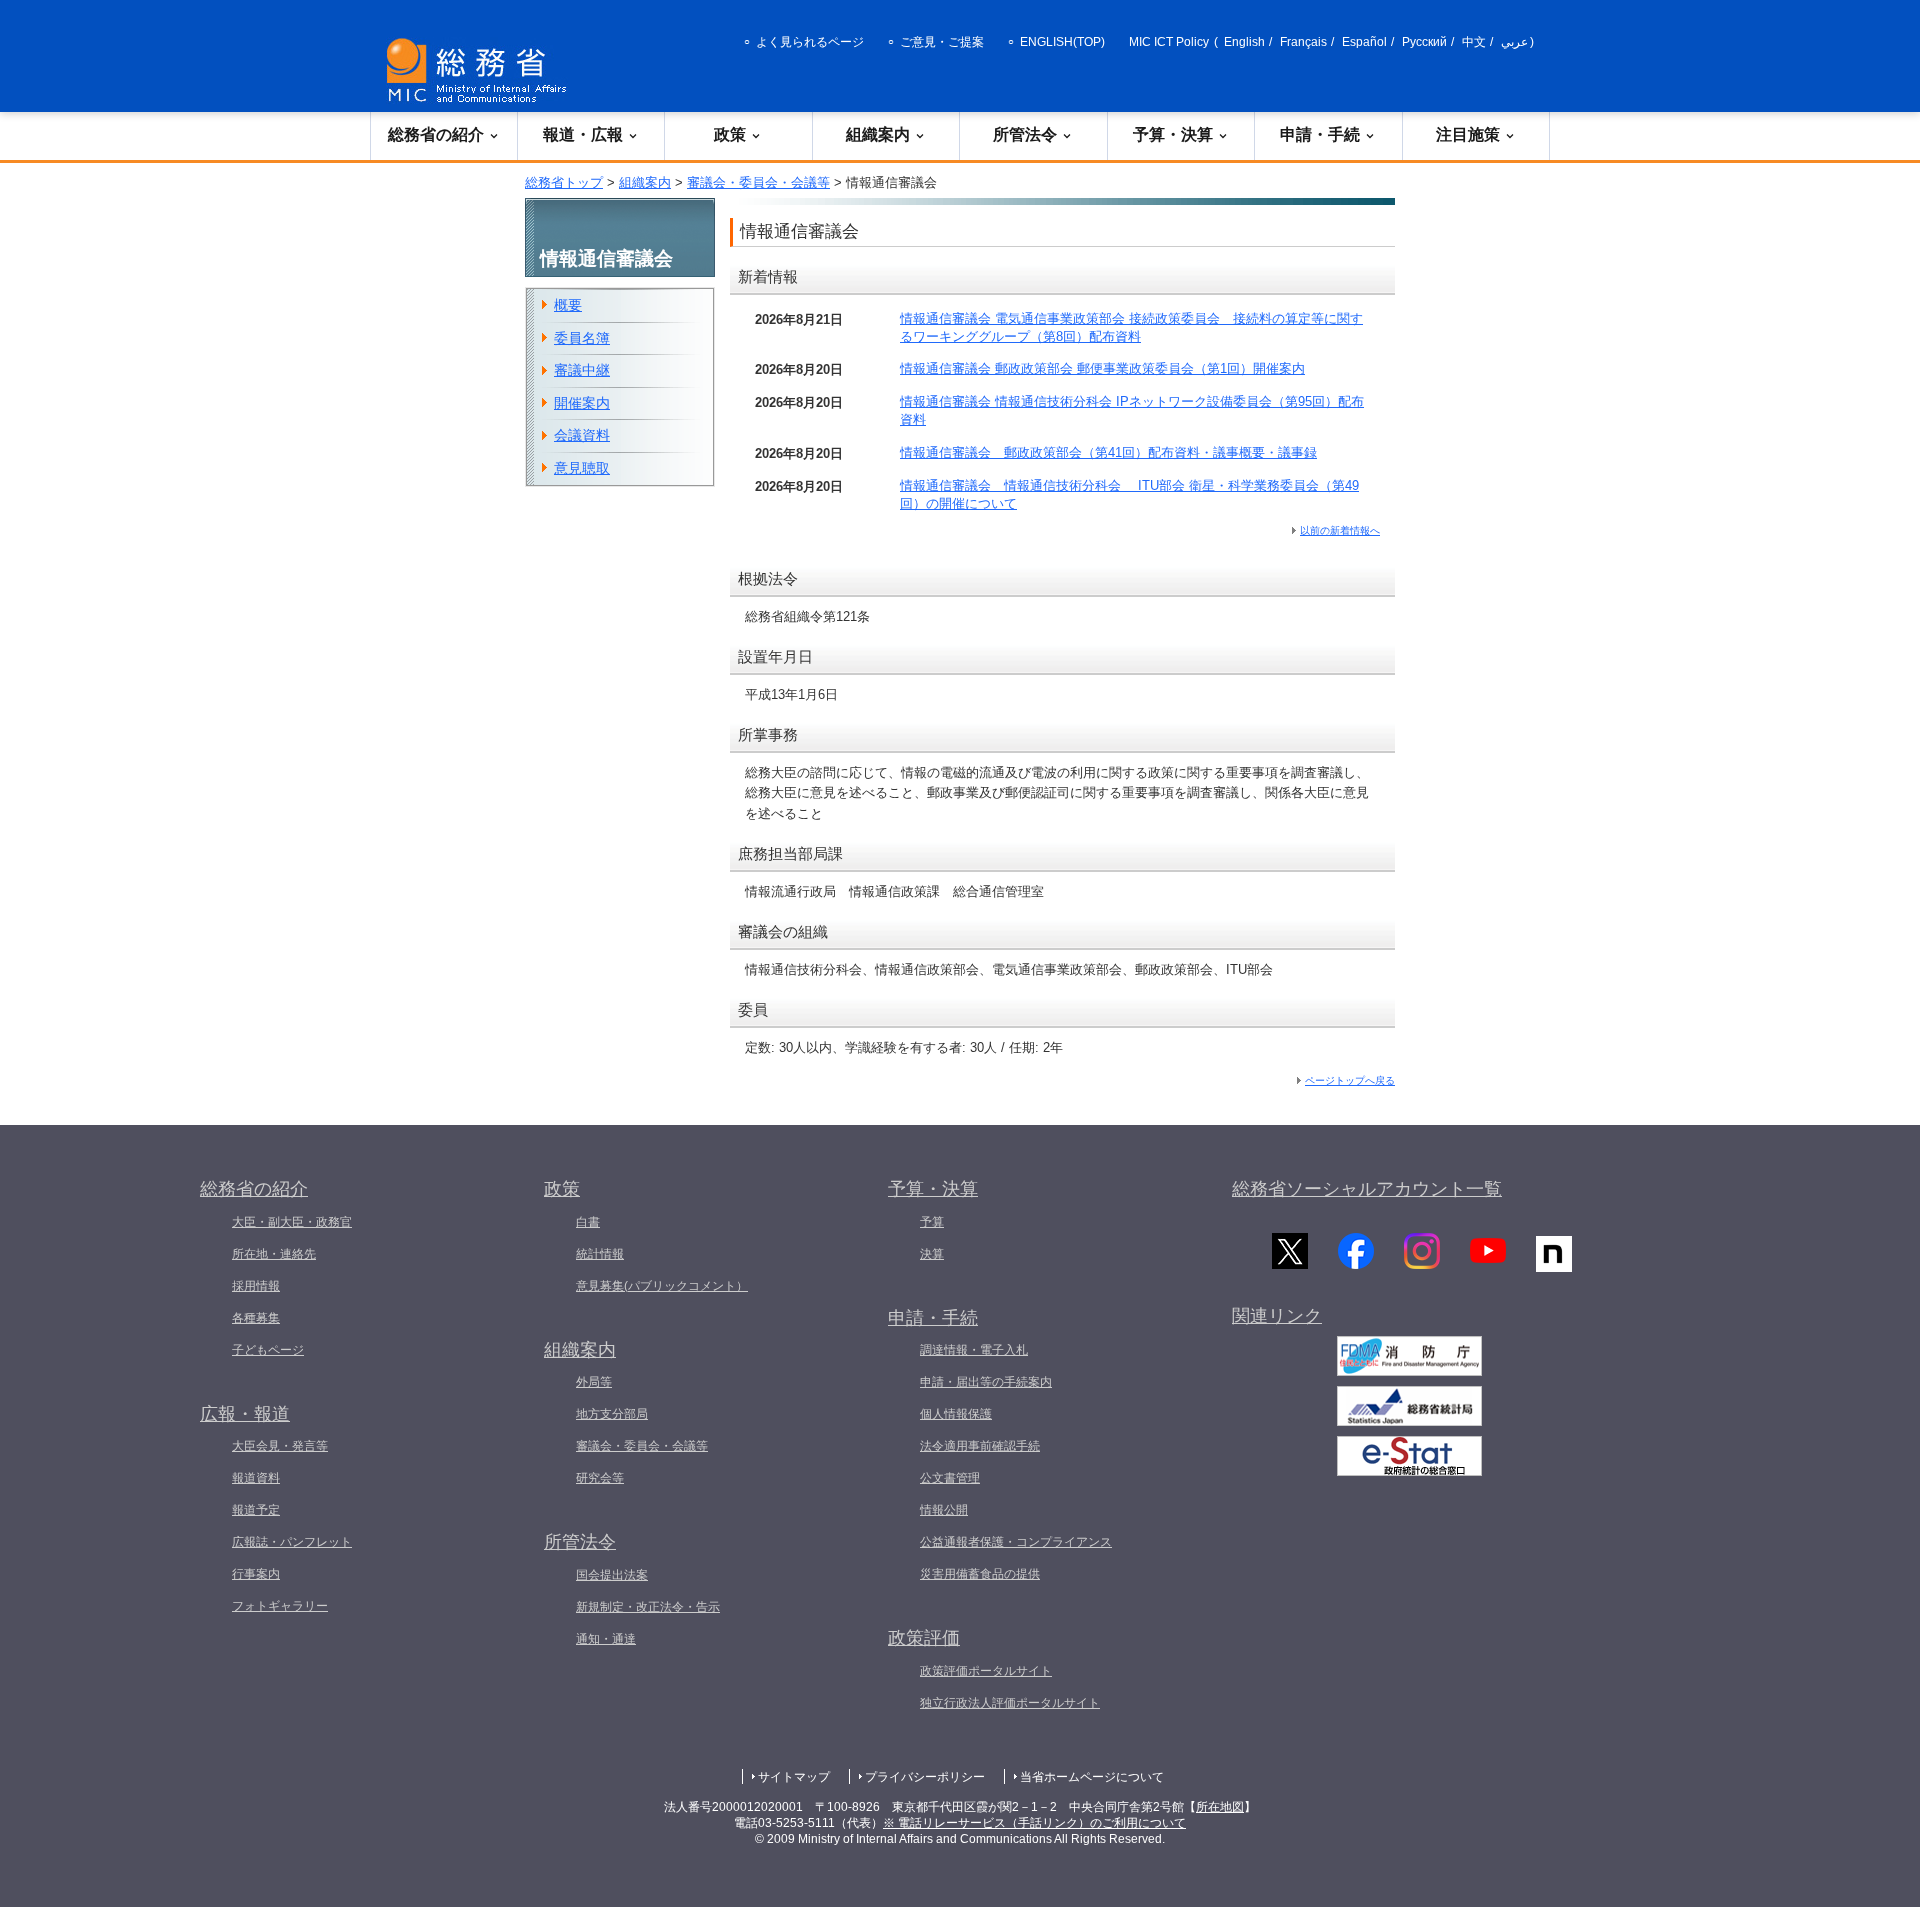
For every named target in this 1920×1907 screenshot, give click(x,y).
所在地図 (1220, 1807)
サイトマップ (794, 1777)
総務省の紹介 (436, 134)
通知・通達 (606, 1639)
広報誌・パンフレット (292, 1542)
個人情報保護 (956, 1414)
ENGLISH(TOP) (1062, 42)
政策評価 (924, 1638)
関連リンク (1277, 1316)
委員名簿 (582, 338)
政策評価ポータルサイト (986, 1671)
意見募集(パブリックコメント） (662, 1286)
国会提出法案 (612, 1575)
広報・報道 (245, 1414)
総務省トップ (564, 182)
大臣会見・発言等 (280, 1446)
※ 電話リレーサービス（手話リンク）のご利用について (1034, 1823)
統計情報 (600, 1254)
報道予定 (256, 1510)
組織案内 (878, 134)
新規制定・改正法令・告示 (648, 1607)
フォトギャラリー (280, 1606)
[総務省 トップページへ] (481, 70)
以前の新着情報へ (1340, 530)
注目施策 (1468, 134)
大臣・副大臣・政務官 (292, 1222)
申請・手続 (1320, 134)
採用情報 (256, 1286)
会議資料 (582, 435)
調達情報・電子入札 (974, 1350)
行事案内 (256, 1574)
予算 (932, 1222)
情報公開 (944, 1510)
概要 (568, 305)
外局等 (594, 1382)
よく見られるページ (810, 42)
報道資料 (256, 1478)
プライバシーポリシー (925, 1777)
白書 (588, 1222)
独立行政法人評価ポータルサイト (1010, 1703)
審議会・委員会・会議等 (758, 182)
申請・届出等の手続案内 (986, 1382)
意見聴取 (582, 468)
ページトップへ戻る (1350, 1080)
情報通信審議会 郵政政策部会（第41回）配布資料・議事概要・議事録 (1108, 452)
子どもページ (268, 1350)
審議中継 (582, 370)
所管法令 (1025, 134)
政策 (730, 134)
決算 (932, 1254)
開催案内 (582, 403)
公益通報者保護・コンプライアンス (1016, 1542)
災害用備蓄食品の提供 (980, 1574)
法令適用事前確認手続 (980, 1446)
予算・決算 (1173, 134)
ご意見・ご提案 (942, 42)
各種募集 (256, 1318)
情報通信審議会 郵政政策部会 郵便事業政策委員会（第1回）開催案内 (1102, 368)
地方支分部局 (612, 1414)
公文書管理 (950, 1478)
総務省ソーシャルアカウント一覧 (1367, 1189)
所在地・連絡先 (274, 1254)
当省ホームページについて (1092, 1777)
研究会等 (600, 1478)
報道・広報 (583, 134)
